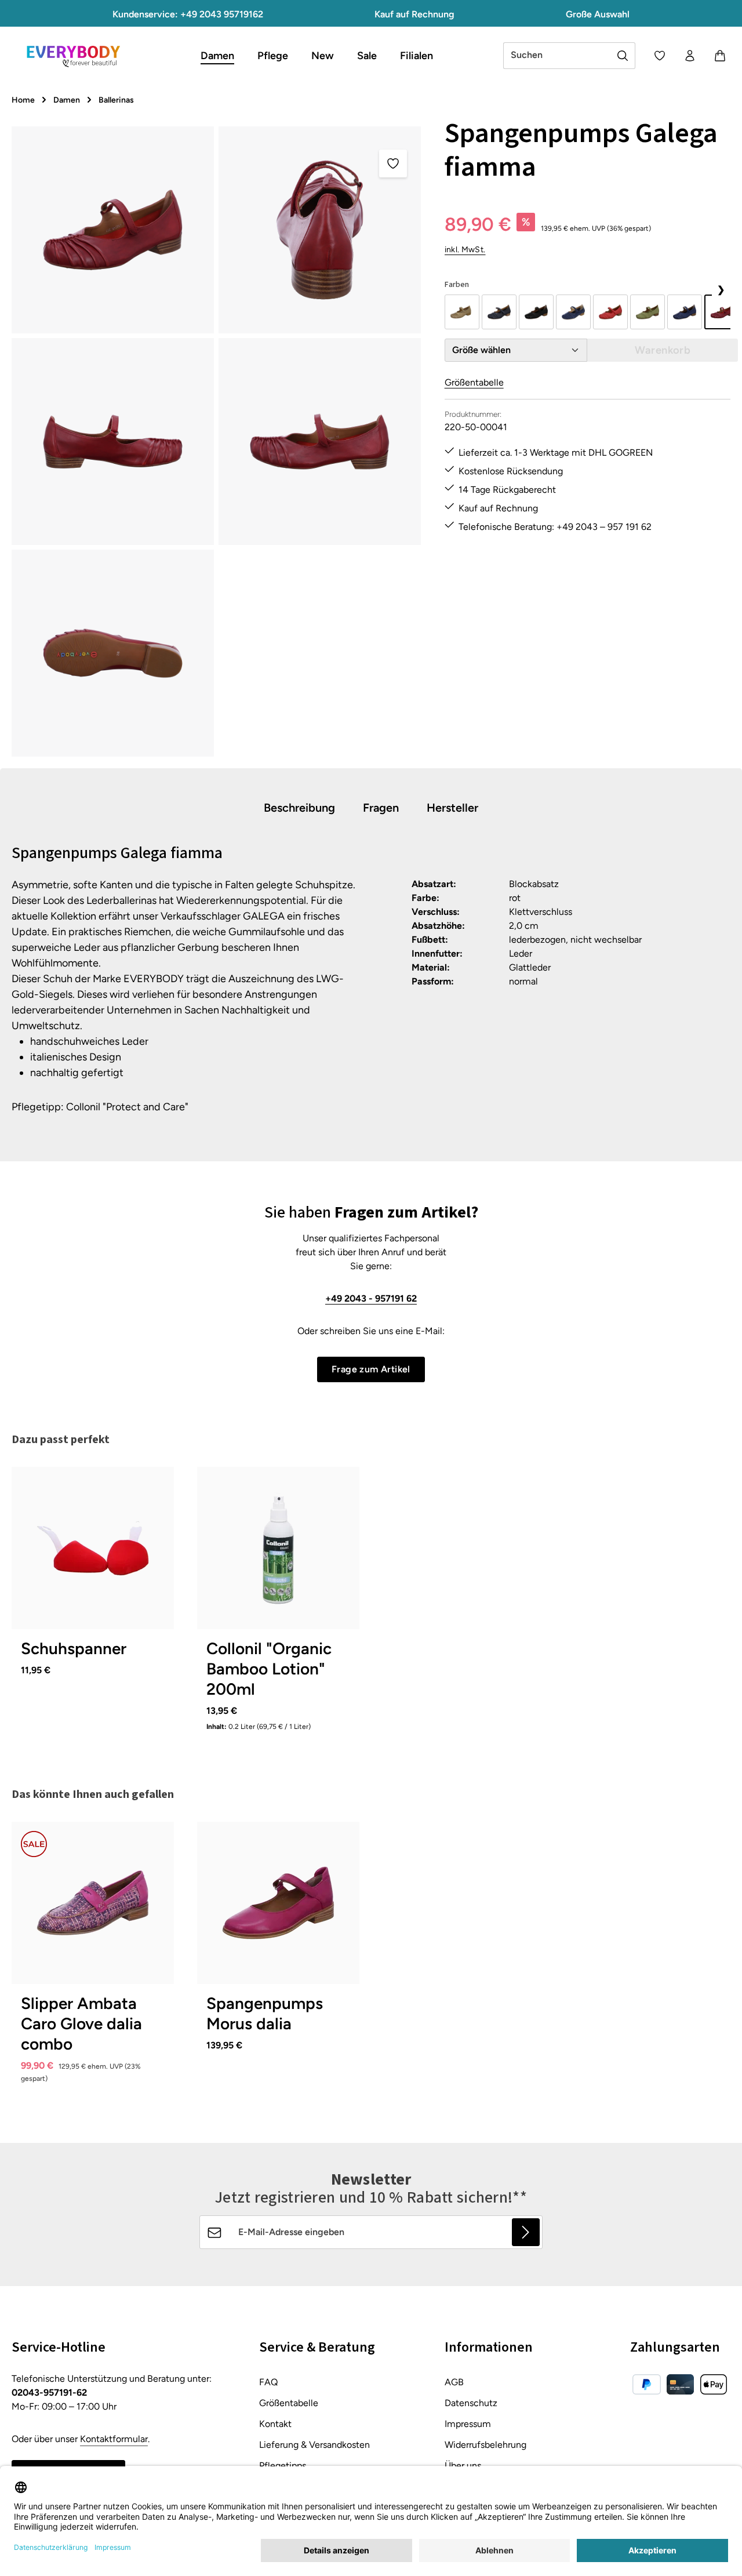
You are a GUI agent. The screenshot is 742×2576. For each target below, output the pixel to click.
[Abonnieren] (526, 2232)
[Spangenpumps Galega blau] (573, 312)
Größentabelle (474, 382)
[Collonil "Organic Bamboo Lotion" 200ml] (278, 1548)
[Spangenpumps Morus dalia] (278, 1903)
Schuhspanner (74, 1648)
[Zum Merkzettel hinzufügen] (393, 164)
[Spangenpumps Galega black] (536, 312)
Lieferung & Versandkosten (314, 2445)
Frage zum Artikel (371, 1369)
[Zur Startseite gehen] (73, 56)
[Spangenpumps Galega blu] (499, 312)
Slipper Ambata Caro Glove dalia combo (81, 2023)
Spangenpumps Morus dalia (265, 2013)
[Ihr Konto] (690, 56)
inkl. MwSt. (465, 250)
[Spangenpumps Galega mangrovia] (648, 312)
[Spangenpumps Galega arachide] (462, 312)
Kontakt (275, 2424)
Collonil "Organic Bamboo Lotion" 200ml (269, 1669)
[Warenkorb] (720, 56)
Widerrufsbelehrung (485, 2445)
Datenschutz (471, 2403)
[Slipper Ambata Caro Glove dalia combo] (93, 1903)
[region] (217, 442)
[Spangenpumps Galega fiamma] (113, 230)
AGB (454, 2382)
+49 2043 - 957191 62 (371, 1298)
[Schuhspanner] (93, 1548)
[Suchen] (623, 56)
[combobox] (557, 56)
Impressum (468, 2424)
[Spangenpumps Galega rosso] (610, 312)
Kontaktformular (114, 2439)
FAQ (268, 2382)
